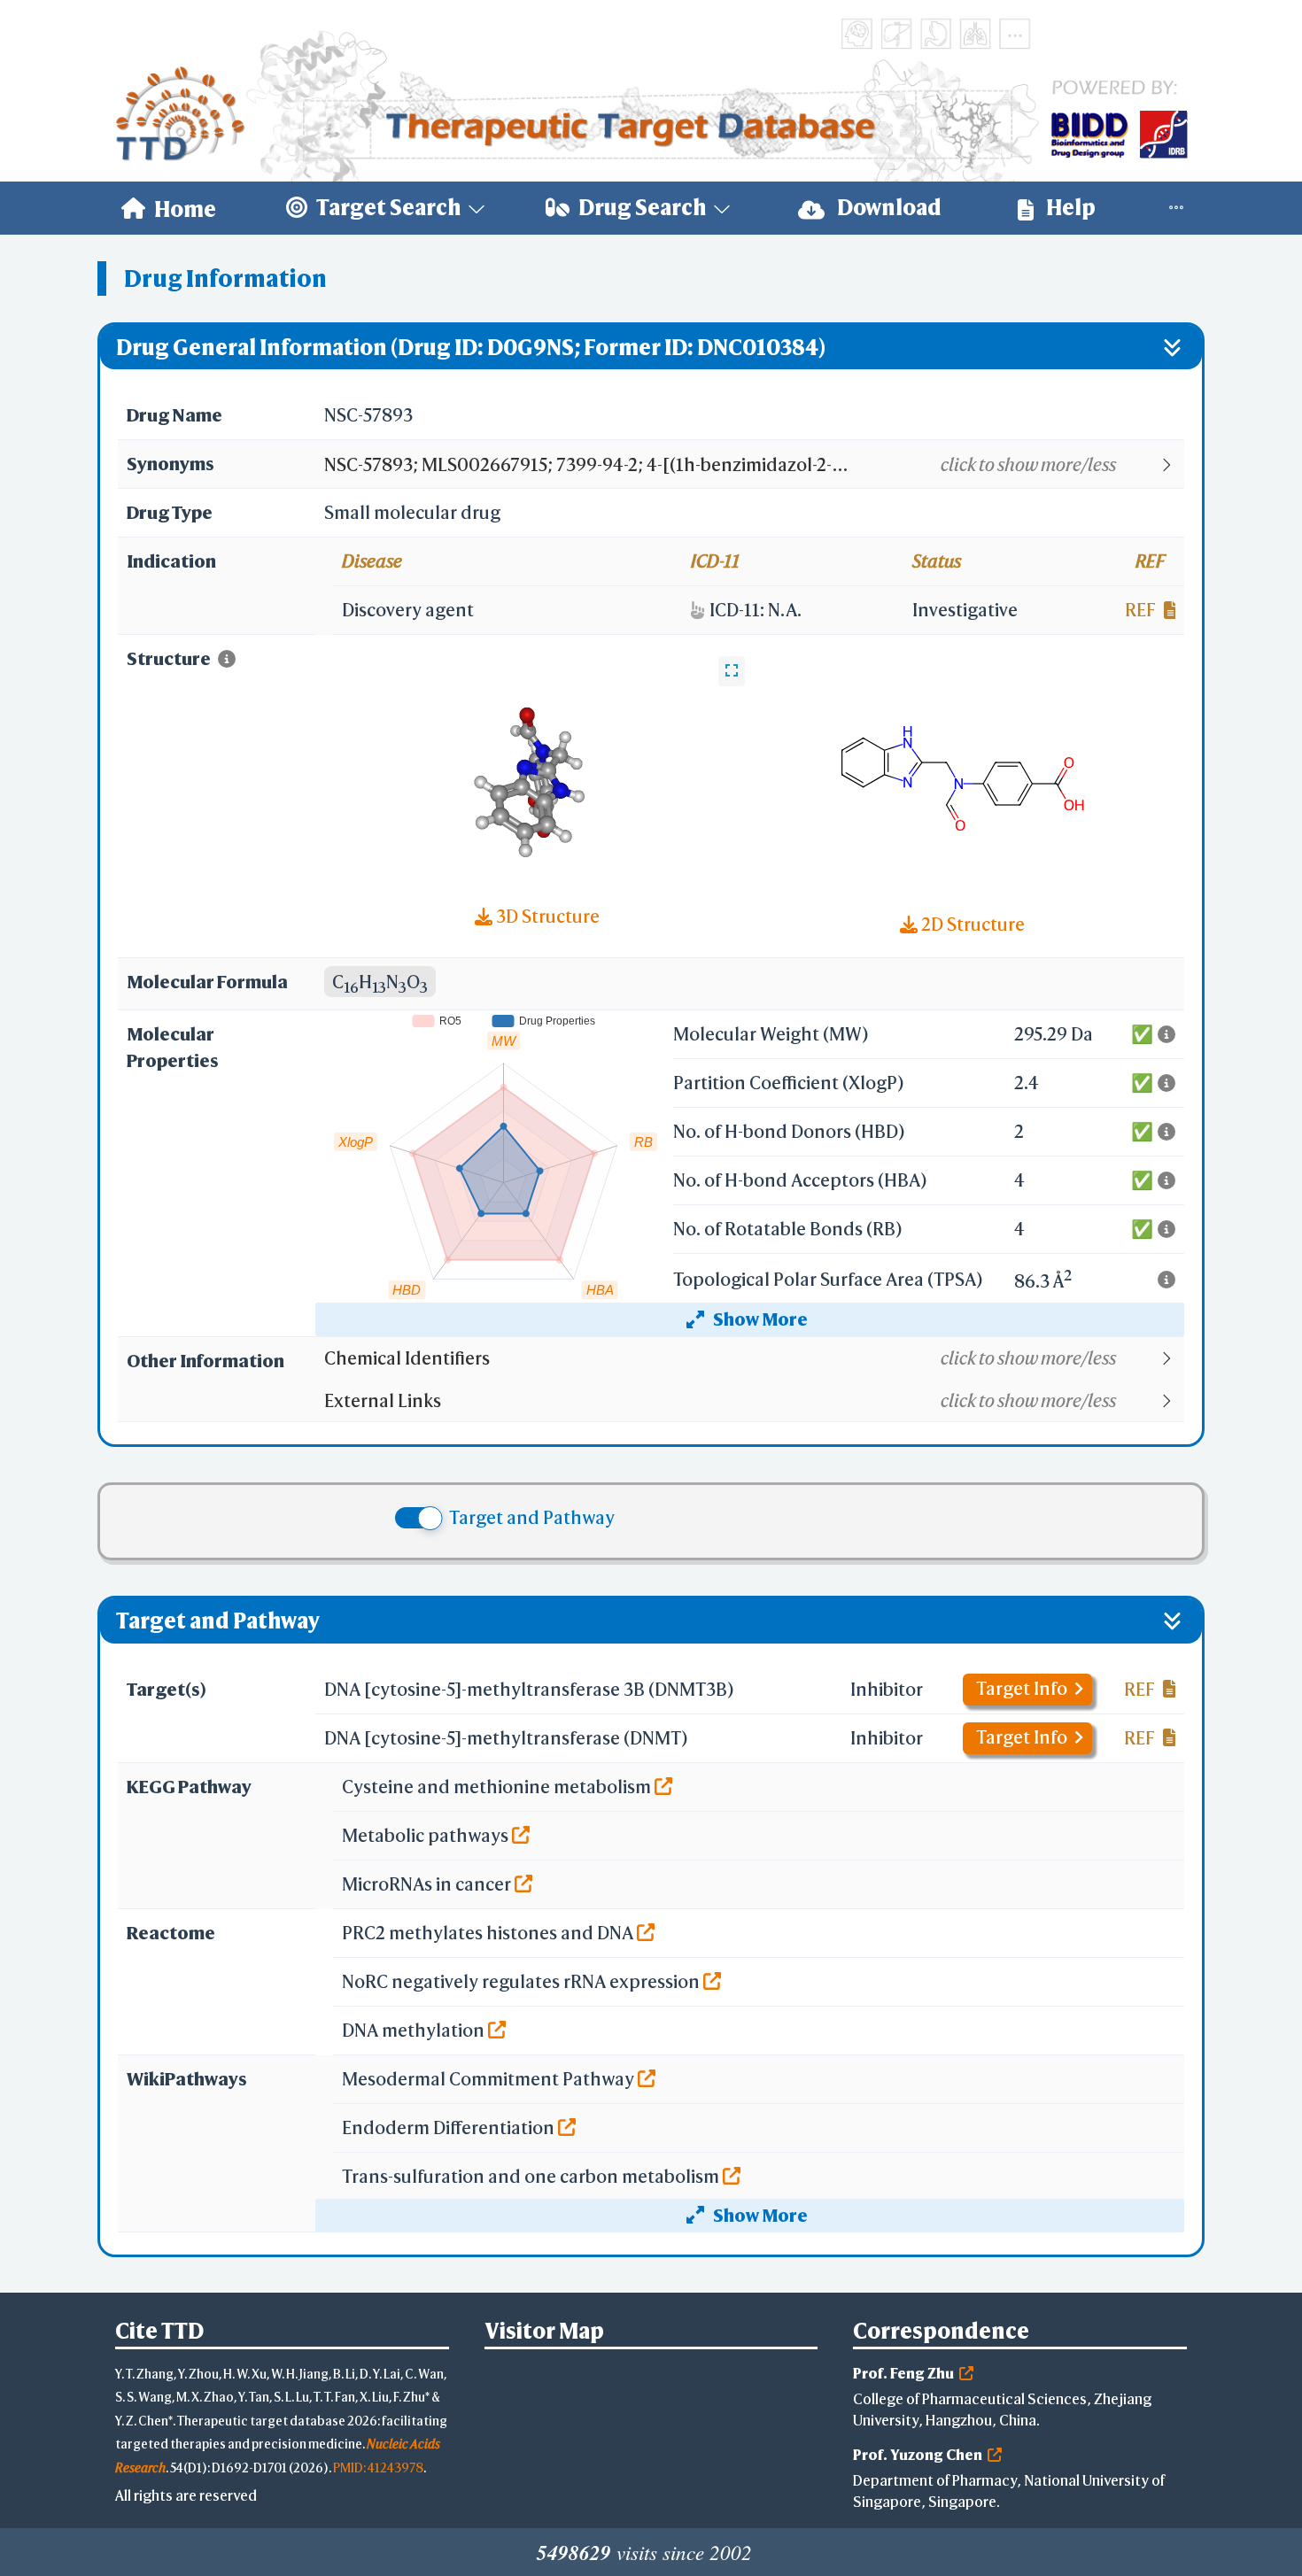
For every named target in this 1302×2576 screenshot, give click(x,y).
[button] (753, 465)
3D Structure (546, 916)
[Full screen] (732, 671)
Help (1069, 207)
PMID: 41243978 (378, 2468)
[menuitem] (169, 208)
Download (887, 207)
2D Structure (971, 924)
